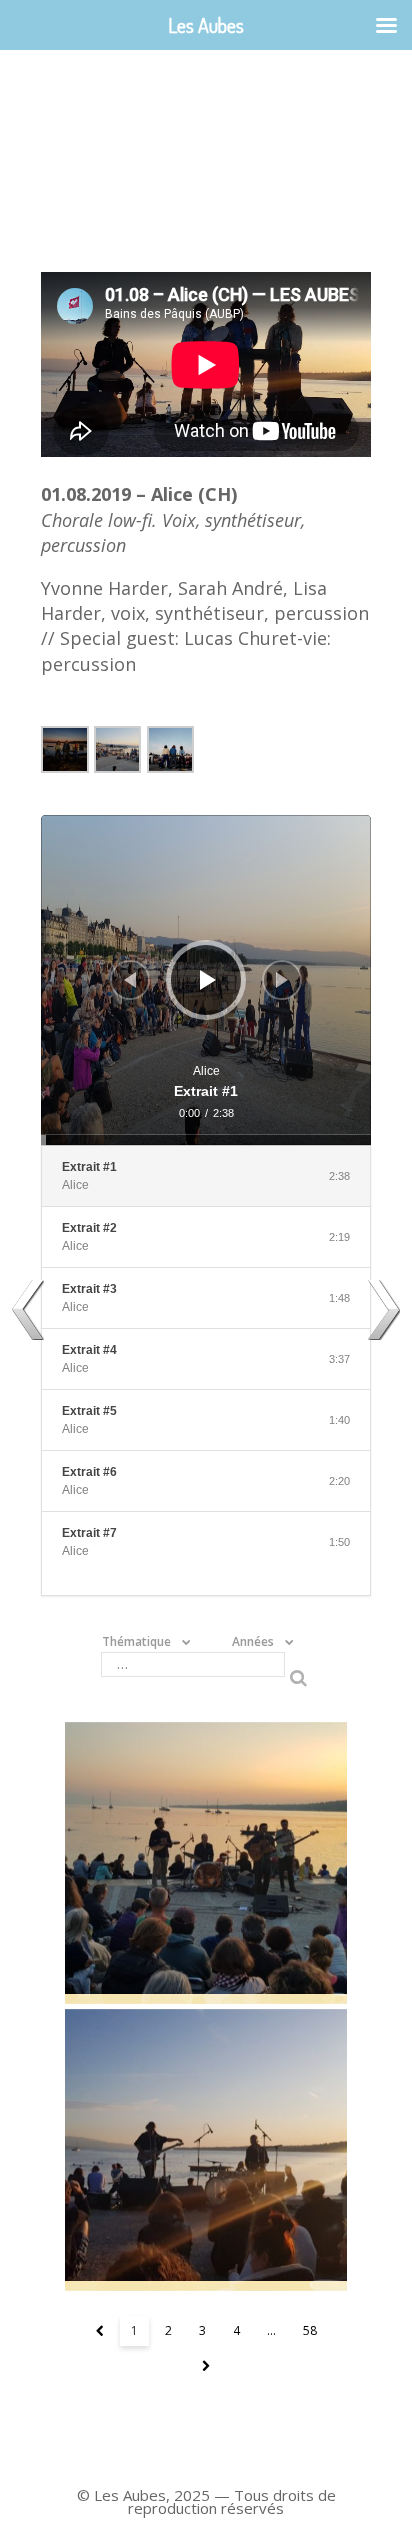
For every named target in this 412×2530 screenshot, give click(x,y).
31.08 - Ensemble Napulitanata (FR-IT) (206, 1863)
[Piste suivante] (282, 980)
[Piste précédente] (130, 980)
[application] (206, 980)
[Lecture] (208, 980)
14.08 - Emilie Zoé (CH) (206, 2150)
